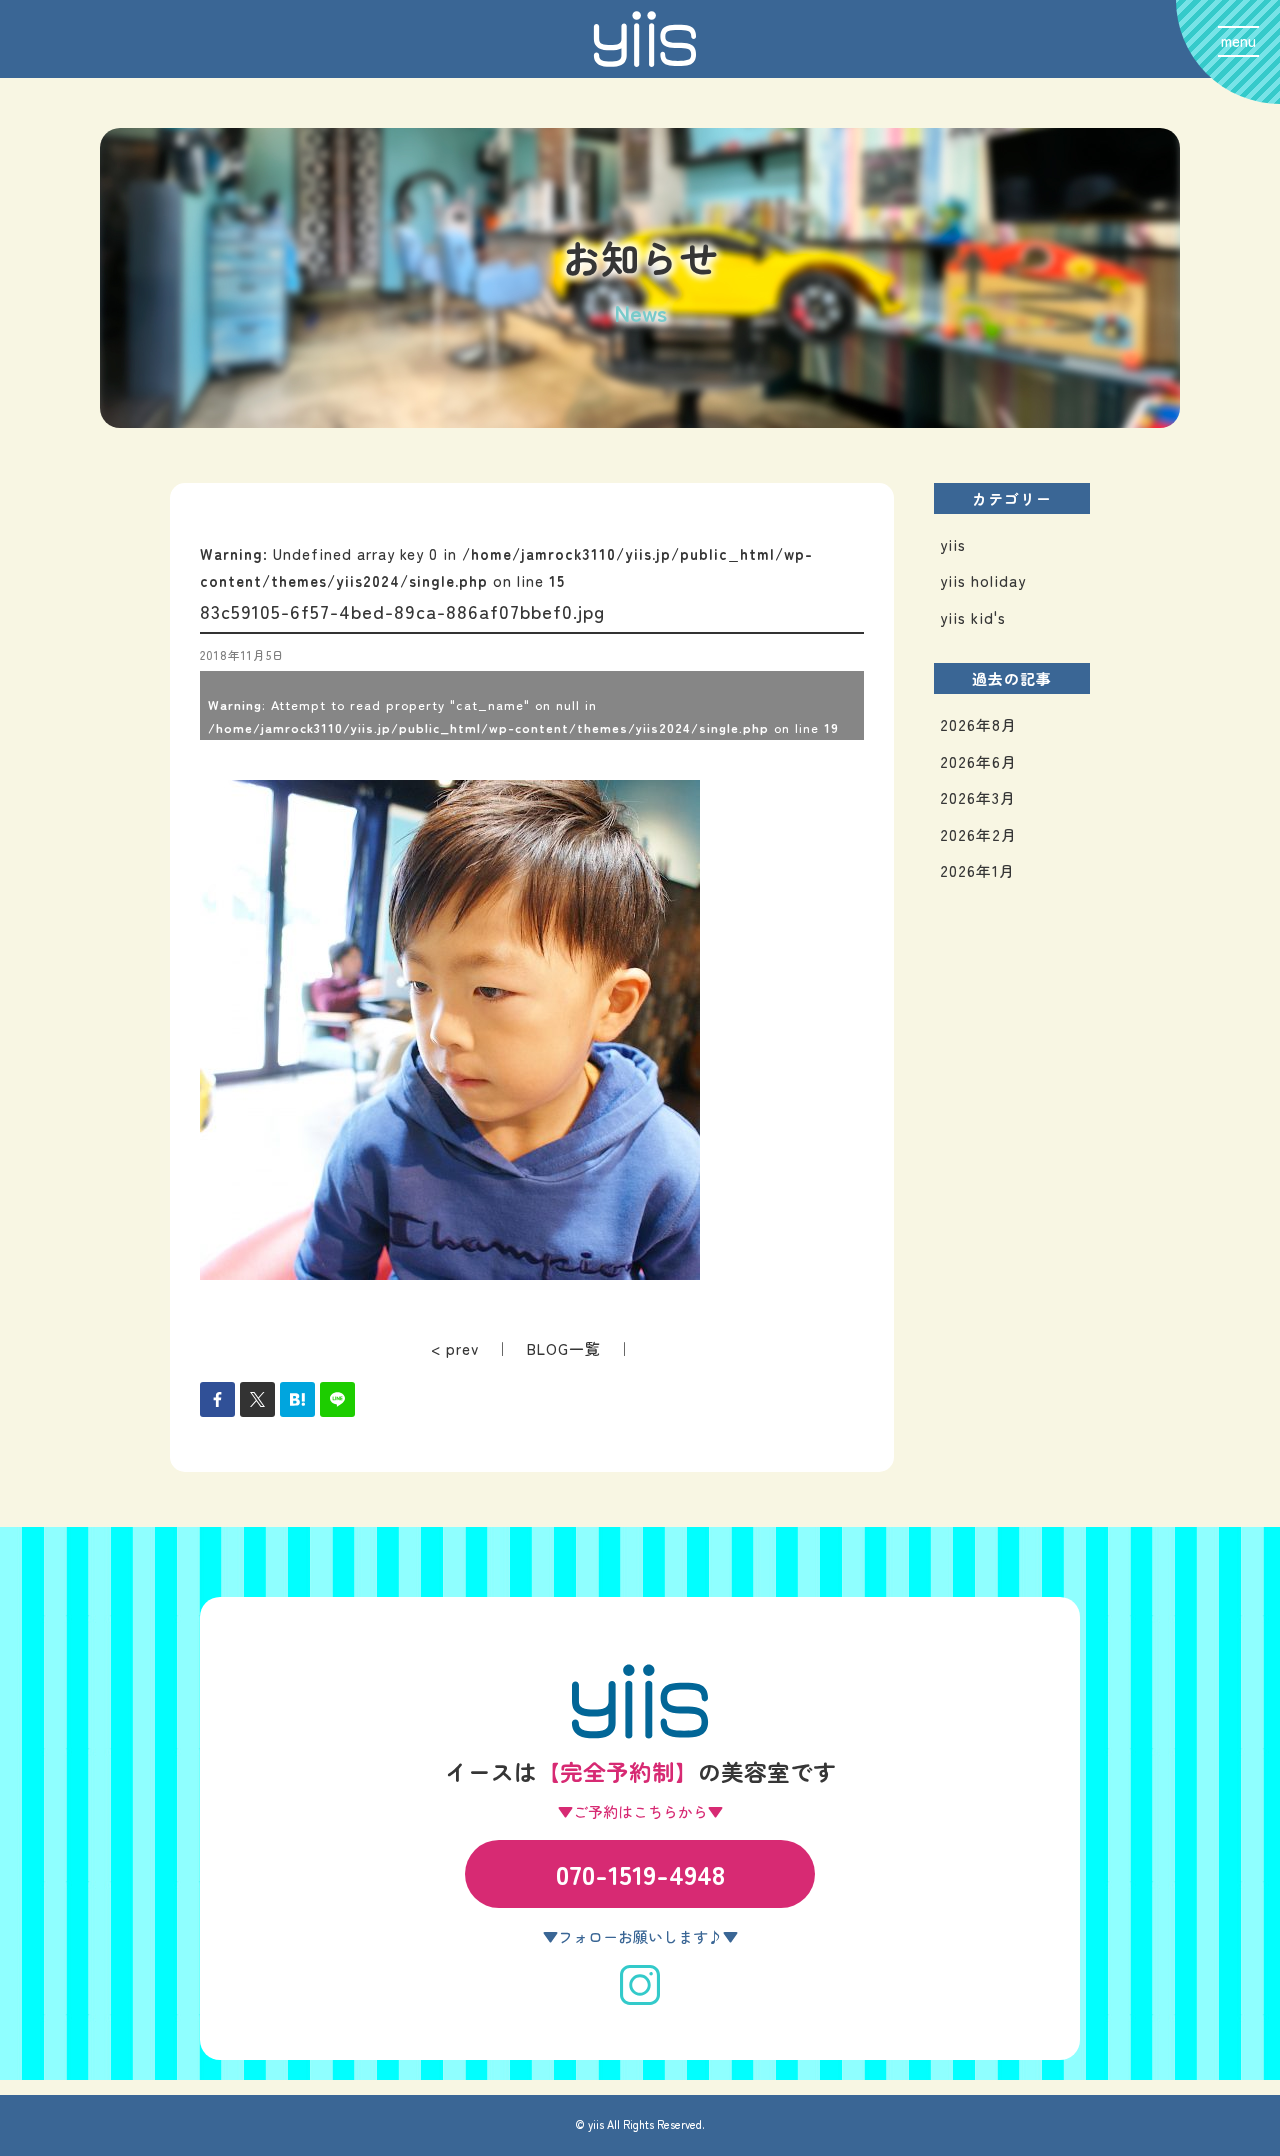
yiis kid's (973, 617)
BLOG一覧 (564, 1348)
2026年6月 (978, 761)
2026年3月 (978, 797)
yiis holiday (983, 580)
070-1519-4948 (640, 1873)
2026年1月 (977, 870)
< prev (455, 1348)
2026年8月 (978, 724)
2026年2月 (978, 834)
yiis (953, 544)
